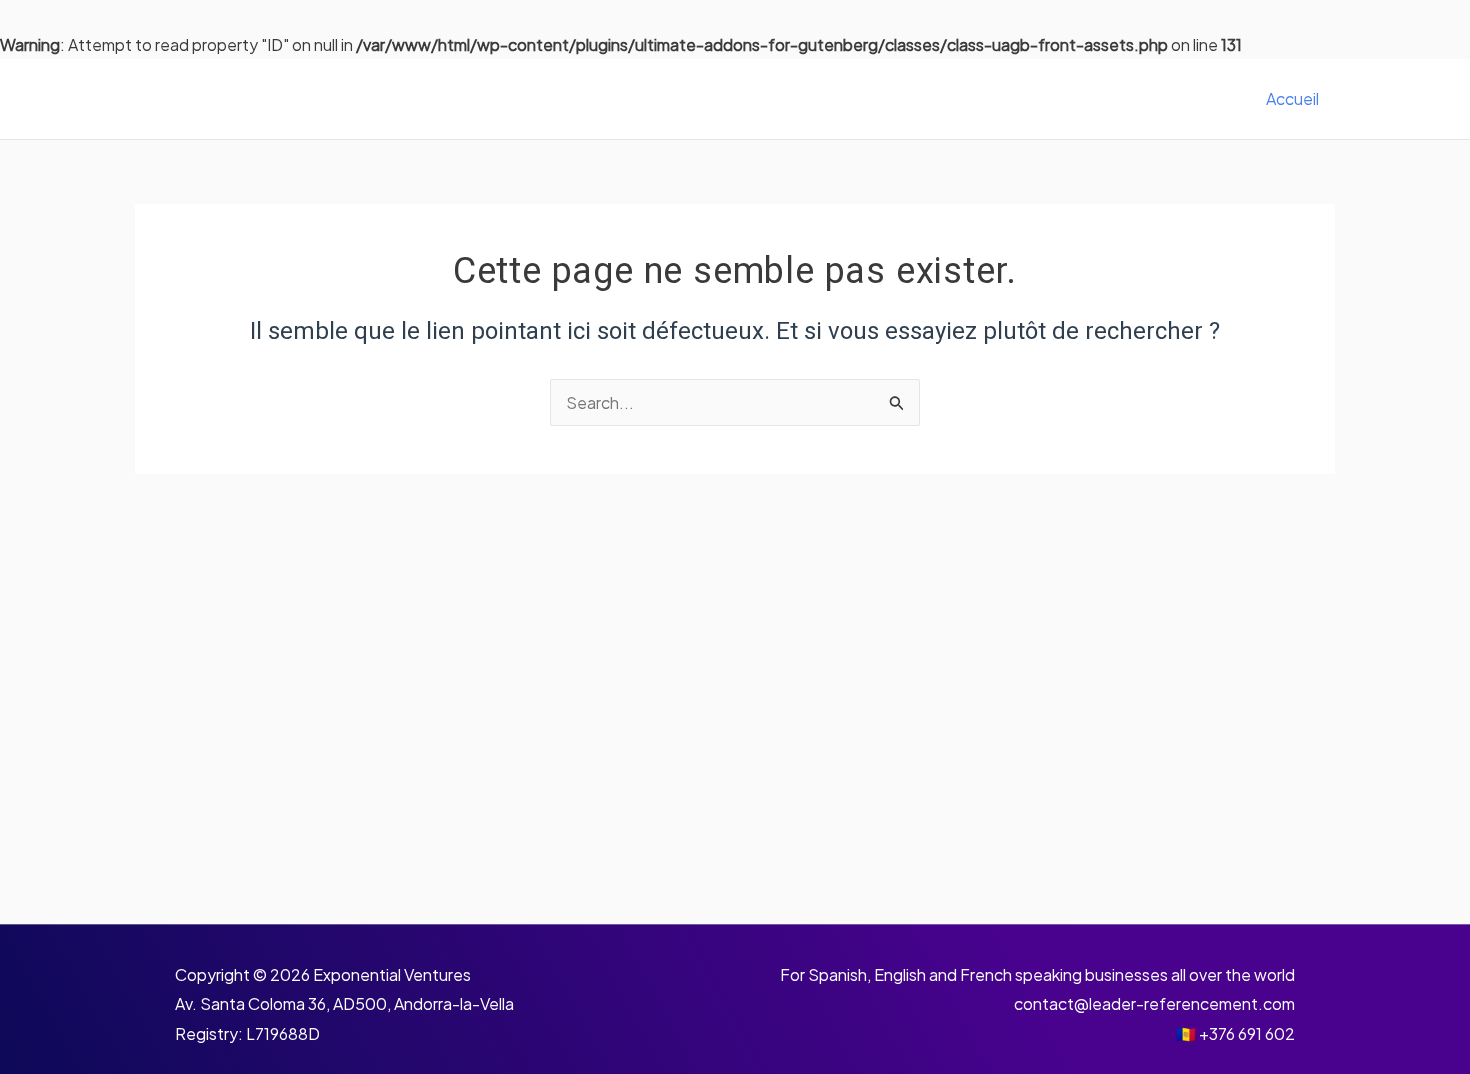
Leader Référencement (310, 99)
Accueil (1292, 98)
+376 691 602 (1247, 1033)
